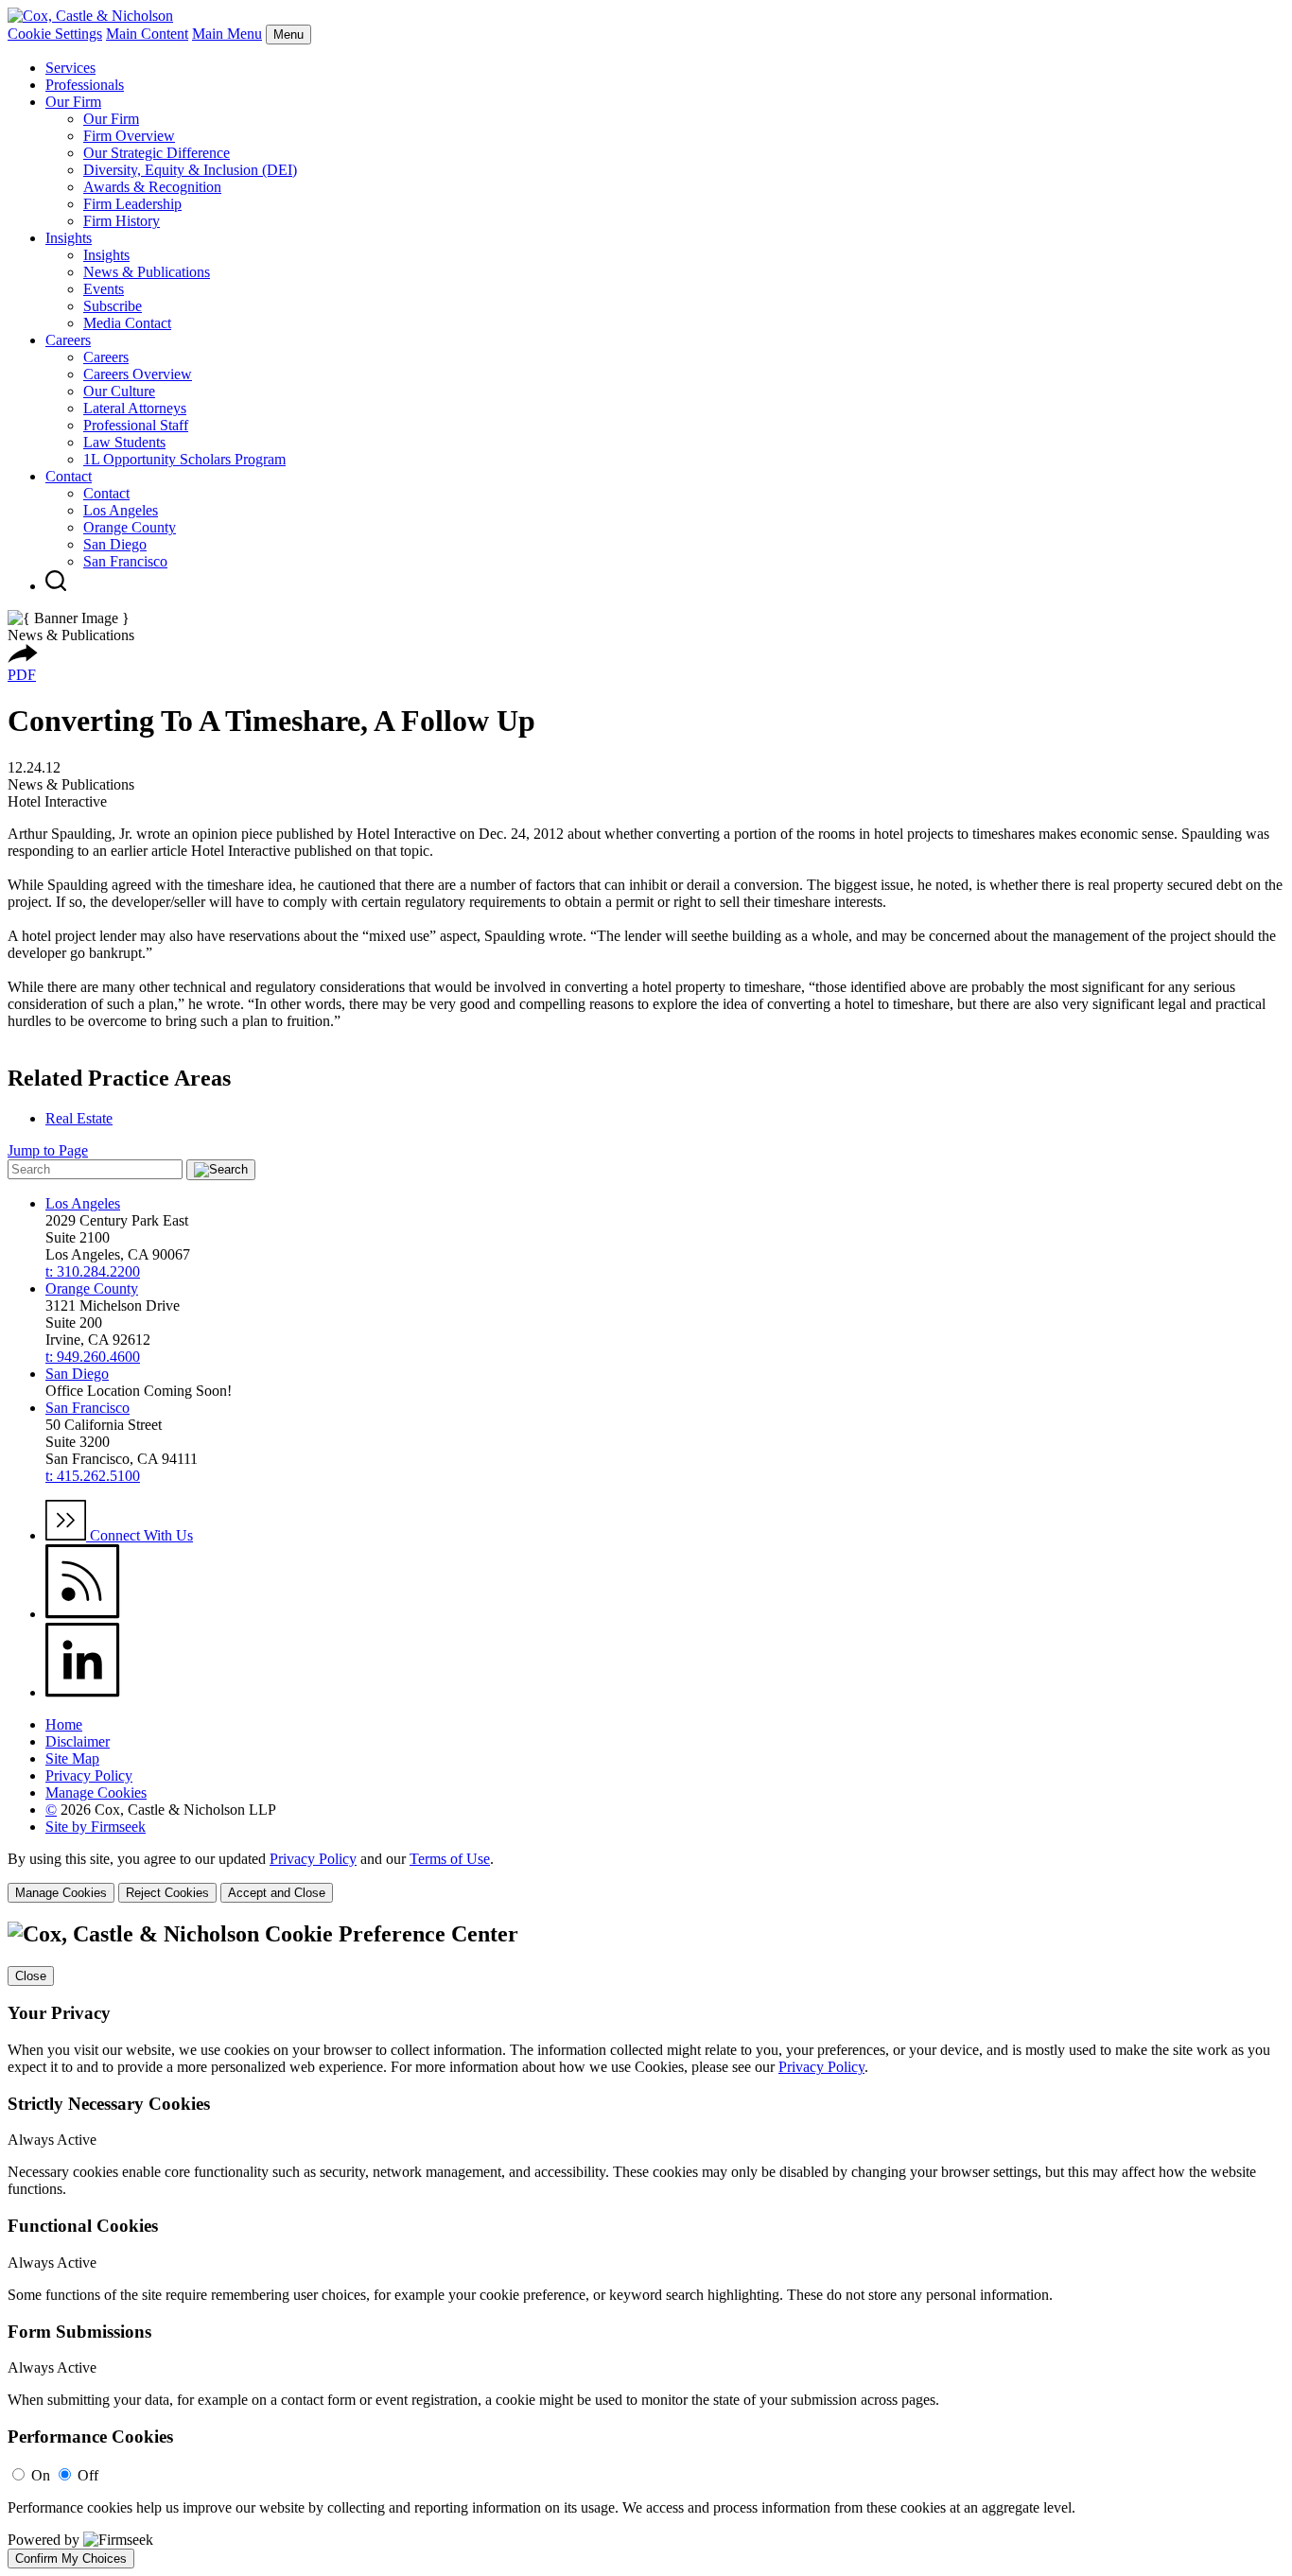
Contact (69, 476)
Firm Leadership (132, 204)
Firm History (122, 221)
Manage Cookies (96, 1793)
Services (70, 68)
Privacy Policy (89, 1775)
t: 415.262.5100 (93, 1476)
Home (64, 1724)
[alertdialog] (646, 2245)
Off (88, 2475)
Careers (68, 340)
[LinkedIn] (83, 1692)
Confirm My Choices (71, 2559)
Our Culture (119, 391)
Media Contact (127, 323)
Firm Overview (129, 136)
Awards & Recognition (152, 187)
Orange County (130, 527)
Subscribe (113, 306)
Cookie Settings (55, 34)
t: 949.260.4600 (93, 1357)
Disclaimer (78, 1741)
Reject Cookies (167, 1893)
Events (104, 289)
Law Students (124, 442)
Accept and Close (277, 1893)
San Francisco (125, 561)
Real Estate (79, 1118)
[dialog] (646, 1877)
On (41, 2475)
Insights (69, 238)
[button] (23, 658)
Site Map (72, 1758)
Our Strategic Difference (157, 153)
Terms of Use (450, 1859)
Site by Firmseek (96, 1827)
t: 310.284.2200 (93, 1271)
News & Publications (147, 272)
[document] (646, 2245)
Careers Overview (138, 374)
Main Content (147, 34)
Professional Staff (136, 425)
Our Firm (73, 102)
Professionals (85, 85)
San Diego (115, 544)
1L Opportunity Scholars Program (184, 459)
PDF (22, 675)
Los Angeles (121, 510)
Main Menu (227, 34)
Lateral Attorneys (135, 408)
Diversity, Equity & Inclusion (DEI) (190, 170)
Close (31, 1976)
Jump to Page (48, 1150)
